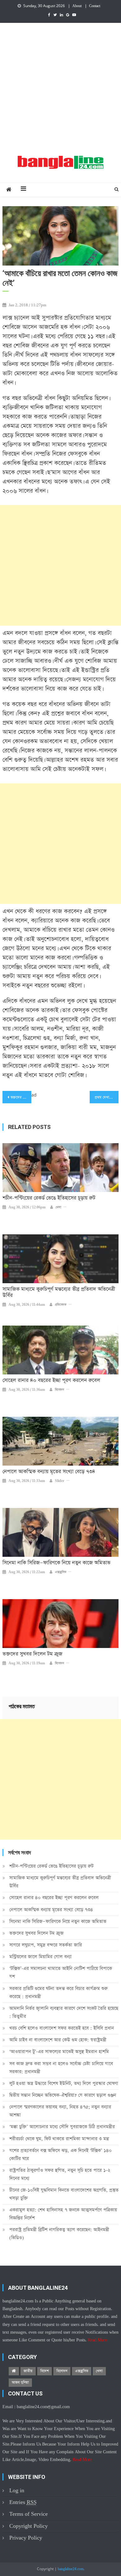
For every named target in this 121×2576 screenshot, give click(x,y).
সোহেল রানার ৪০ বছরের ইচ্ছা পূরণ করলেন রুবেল (51, 1381)
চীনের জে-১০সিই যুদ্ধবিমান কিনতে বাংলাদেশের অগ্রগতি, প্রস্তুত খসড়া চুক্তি (64, 2194)
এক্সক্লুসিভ (60, 1572)
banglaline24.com (71, 2569)
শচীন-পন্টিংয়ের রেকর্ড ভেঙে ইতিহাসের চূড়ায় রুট (49, 1198)
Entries (23, 2502)
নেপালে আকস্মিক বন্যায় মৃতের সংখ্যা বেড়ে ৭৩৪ (49, 1472)
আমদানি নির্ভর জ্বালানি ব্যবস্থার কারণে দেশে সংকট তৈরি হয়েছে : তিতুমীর (64, 2012)
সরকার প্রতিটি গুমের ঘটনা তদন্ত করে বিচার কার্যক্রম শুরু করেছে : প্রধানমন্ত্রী (58, 1993)
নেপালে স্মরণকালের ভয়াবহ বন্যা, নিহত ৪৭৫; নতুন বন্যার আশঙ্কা (60, 2111)
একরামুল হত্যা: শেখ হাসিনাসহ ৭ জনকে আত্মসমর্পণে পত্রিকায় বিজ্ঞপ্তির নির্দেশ (63, 2214)
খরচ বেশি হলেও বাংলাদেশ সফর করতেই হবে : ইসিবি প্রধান (62, 2028)
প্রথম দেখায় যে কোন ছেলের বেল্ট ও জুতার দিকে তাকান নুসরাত (107, 1097)
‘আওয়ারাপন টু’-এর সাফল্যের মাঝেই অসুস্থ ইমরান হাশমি (59, 2052)
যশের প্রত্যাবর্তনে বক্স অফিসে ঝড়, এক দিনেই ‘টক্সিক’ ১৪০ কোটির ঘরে (60, 2154)
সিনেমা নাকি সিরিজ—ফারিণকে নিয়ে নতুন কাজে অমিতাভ (56, 1563)
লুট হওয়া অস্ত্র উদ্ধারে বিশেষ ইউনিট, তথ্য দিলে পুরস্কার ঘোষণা (64, 2083)
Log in (17, 2491)
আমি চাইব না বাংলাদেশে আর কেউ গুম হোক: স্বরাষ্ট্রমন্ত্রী (58, 2040)
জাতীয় (28, 2371)
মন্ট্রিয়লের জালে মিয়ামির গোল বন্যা (40, 1957)
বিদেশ (45, 2371)
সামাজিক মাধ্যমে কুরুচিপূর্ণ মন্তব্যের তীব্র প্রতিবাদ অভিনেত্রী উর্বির (59, 1292)
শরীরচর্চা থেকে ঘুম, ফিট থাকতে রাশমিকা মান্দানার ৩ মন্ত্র (59, 2139)
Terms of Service (29, 2514)
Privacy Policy (26, 2538)
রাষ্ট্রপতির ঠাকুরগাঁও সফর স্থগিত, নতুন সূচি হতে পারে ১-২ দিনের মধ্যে (60, 2174)
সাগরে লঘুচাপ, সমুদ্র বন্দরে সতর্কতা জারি (46, 1945)
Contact (95, 6)
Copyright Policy (29, 2526)
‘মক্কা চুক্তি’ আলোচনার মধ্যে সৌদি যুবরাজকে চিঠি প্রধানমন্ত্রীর (62, 2127)
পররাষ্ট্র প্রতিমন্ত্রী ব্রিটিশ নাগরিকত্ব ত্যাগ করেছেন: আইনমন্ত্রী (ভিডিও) (59, 2234)
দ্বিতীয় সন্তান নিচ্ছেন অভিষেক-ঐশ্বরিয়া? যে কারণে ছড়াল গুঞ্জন (63, 2095)
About (77, 6)
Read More (97, 2340)
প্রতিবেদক (61, 1305)
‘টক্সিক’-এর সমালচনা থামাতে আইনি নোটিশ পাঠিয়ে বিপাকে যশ (61, 1972)
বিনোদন (59, 1390)
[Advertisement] (60, 86)
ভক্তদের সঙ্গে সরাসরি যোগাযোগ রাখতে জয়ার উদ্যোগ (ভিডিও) (21, 1097)
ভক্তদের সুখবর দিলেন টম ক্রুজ (32, 1654)
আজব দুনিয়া (20, 2382)
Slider (60, 1481)
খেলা (58, 1207)
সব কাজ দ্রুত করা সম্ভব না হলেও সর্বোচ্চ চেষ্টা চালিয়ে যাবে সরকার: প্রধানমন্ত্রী (61, 2068)
